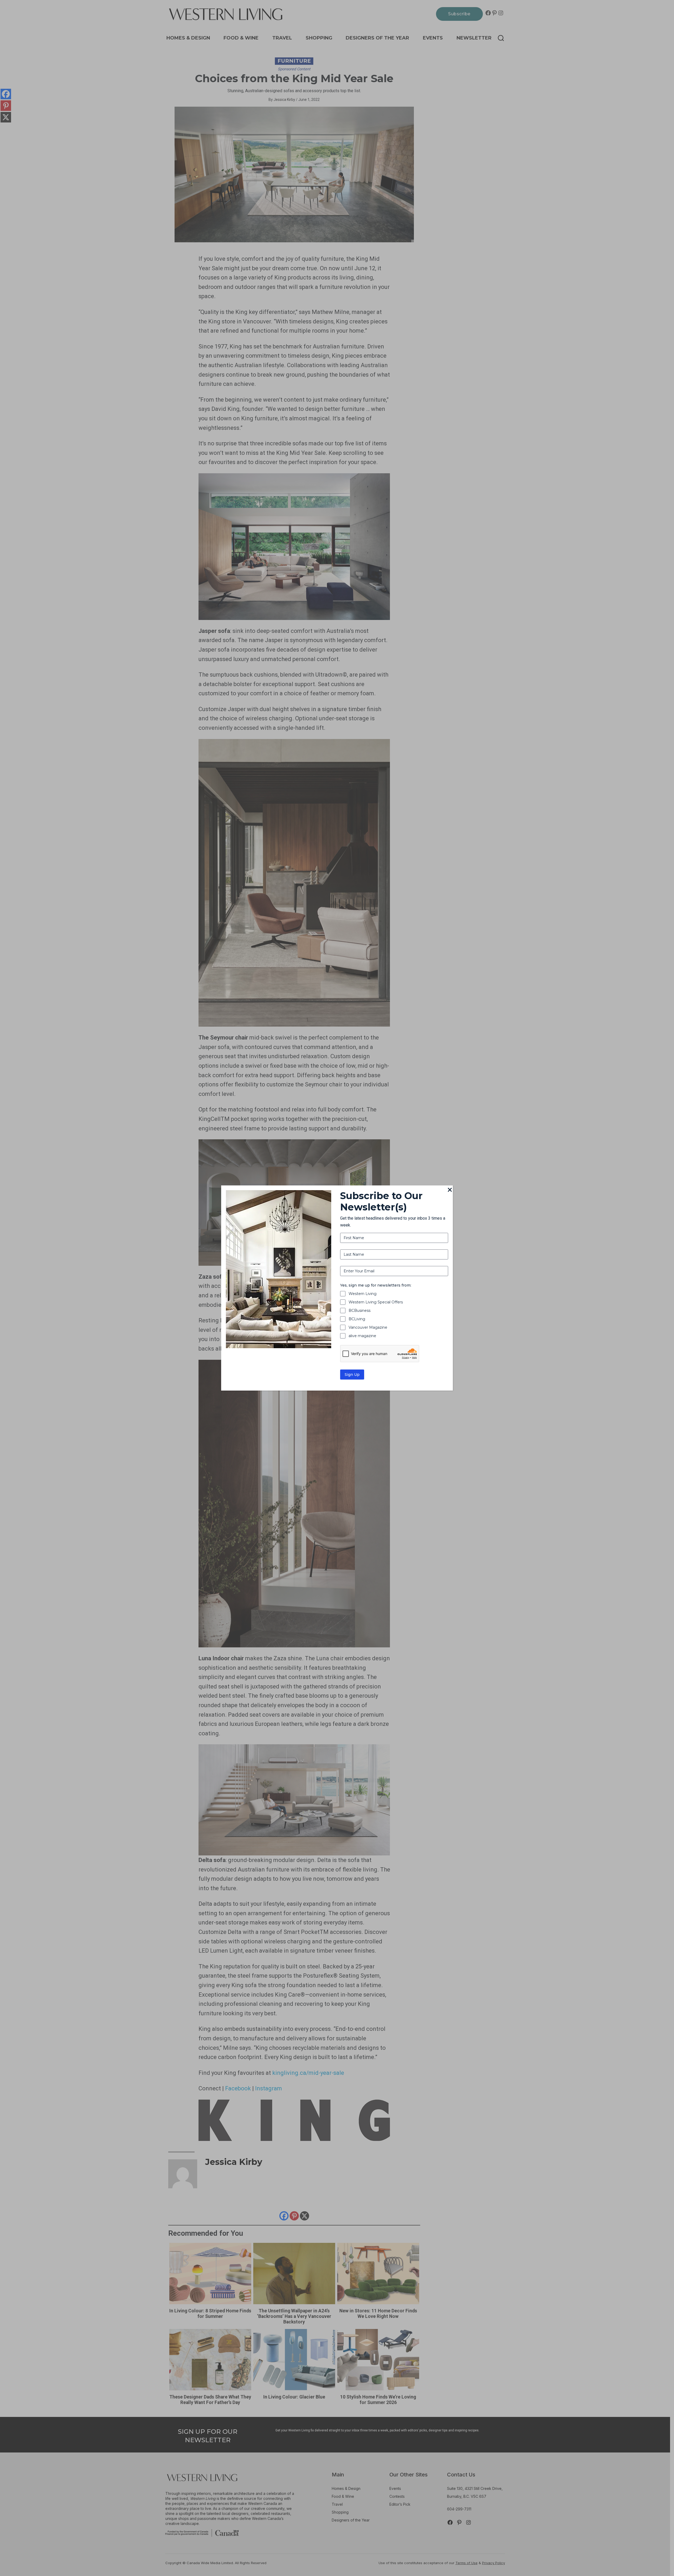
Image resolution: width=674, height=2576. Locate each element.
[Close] (450, 1190)
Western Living (363, 1294)
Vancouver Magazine (368, 1327)
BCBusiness (360, 1311)
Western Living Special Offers (376, 1302)
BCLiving (357, 1319)
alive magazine (362, 1336)
